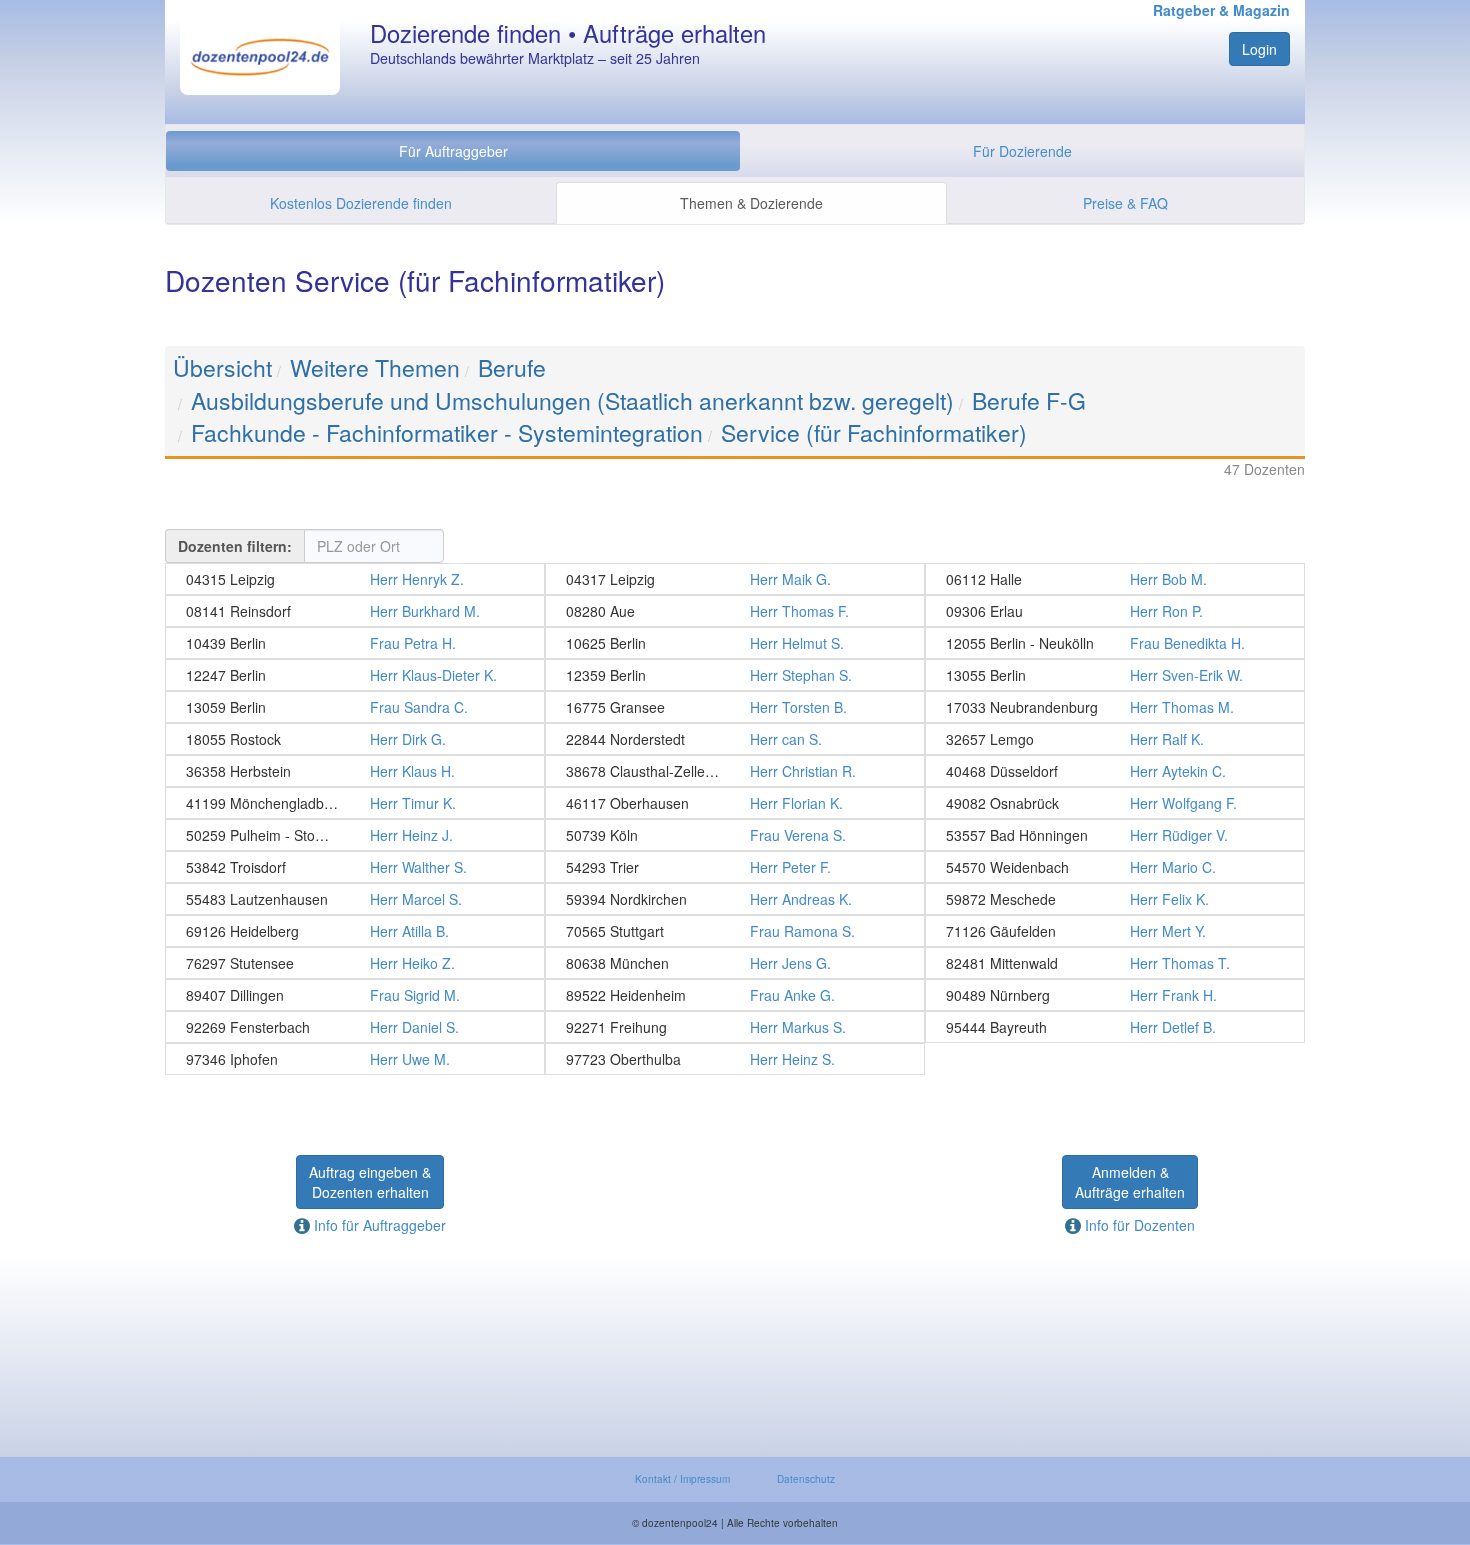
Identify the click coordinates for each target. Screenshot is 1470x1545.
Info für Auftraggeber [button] (378, 1225)
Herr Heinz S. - (735, 1059)
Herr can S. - (735, 739)
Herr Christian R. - (735, 771)
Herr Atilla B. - (355, 931)
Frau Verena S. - (735, 835)
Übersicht (222, 367)
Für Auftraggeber (453, 151)
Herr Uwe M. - (355, 1059)
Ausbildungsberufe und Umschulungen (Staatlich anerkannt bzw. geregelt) (572, 400)
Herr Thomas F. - (735, 611)
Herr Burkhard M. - (355, 611)
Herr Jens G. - (735, 963)
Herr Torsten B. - (735, 707)
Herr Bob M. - (1115, 579)
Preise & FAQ (1125, 203)
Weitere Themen (375, 367)
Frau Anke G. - (735, 995)
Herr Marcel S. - (355, 899)
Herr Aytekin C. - (1115, 771)
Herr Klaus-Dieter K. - (355, 675)
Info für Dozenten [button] (1138, 1225)
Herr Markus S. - (735, 1027)
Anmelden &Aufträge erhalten (1130, 1182)
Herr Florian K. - (735, 803)
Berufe (512, 367)
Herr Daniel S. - (355, 1027)
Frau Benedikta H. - (1115, 643)
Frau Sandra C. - (355, 707)
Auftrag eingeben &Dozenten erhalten (370, 1182)
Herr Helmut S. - (735, 643)
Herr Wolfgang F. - (1115, 803)
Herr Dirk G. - (355, 739)
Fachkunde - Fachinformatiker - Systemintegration (447, 432)
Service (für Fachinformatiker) (874, 432)
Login (1259, 49)
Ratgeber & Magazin (1221, 10)
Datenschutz (806, 1479)
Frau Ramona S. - (735, 931)
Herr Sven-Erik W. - (1115, 675)
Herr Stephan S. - (735, 675)
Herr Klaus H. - (355, 771)
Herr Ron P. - (1115, 611)
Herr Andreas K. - (735, 899)
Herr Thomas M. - (1115, 707)
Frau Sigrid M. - (355, 995)
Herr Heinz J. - (355, 835)
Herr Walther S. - (355, 867)
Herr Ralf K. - (1115, 739)
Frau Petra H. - (355, 643)
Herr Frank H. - (1115, 995)
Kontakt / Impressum (682, 1479)
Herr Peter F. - (735, 867)
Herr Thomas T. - (1115, 963)
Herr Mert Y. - (1115, 931)
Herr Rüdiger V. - (1115, 835)
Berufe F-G (1029, 400)
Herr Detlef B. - (1115, 1027)
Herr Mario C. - (1115, 867)
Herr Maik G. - (735, 579)
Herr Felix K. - (1115, 899)
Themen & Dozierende (751, 203)
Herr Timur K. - (355, 803)
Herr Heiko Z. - (355, 963)
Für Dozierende (1022, 151)
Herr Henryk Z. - (355, 579)
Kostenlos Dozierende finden (361, 203)
